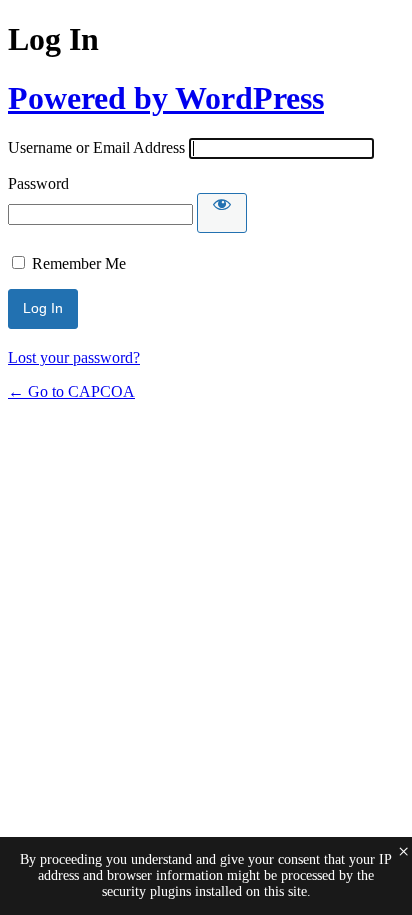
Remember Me (79, 263)
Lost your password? (74, 357)
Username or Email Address (96, 147)
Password (38, 183)
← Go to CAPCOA (71, 391)
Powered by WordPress (166, 98)
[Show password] (222, 213)
